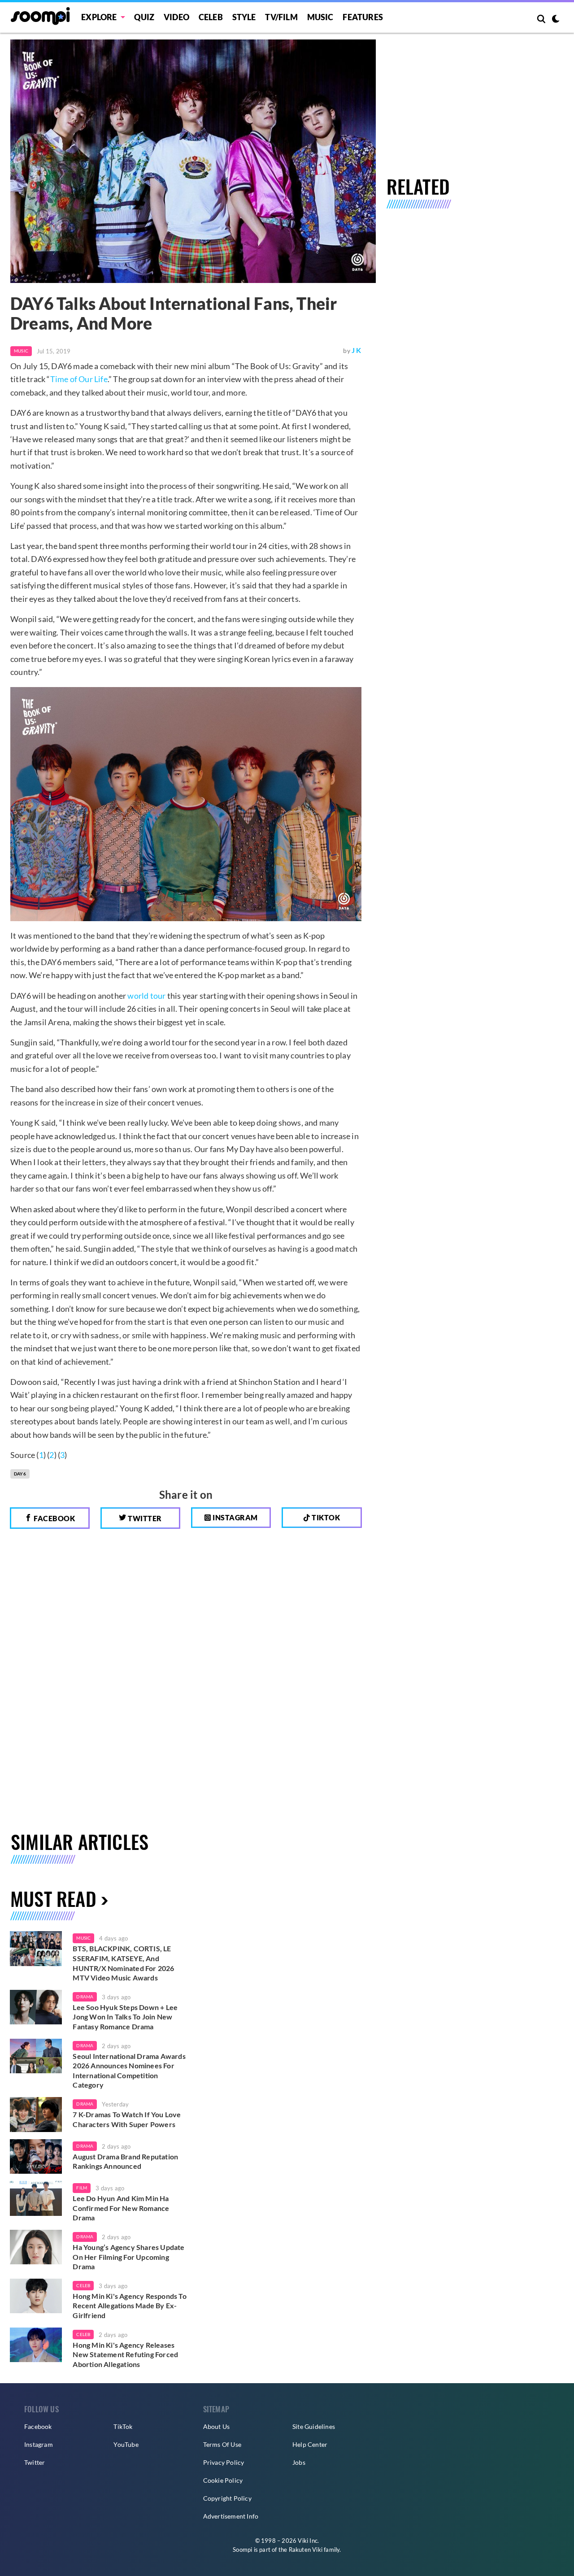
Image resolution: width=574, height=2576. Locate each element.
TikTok (123, 2426)
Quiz (144, 17)
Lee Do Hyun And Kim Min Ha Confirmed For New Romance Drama (121, 2208)
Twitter (144, 1518)
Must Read (53, 1898)
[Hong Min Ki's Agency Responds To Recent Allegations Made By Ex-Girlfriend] (36, 2296)
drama (85, 1997)
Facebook (54, 1518)
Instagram (235, 1517)
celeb (83, 2285)
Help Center (310, 2444)
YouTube (126, 2444)
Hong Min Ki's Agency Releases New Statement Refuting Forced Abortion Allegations (125, 2354)
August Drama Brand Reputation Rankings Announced (125, 2161)
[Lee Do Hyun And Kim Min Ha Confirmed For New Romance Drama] (36, 2198)
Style (244, 17)
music (83, 1938)
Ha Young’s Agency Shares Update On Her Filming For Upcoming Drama (128, 2257)
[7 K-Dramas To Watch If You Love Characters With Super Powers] (36, 2115)
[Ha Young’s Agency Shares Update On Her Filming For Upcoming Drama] (36, 2247)
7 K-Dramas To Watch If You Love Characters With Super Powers (127, 2119)
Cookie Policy (223, 2480)
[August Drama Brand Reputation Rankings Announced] (36, 2157)
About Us (217, 2426)
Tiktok (325, 1517)
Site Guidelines (314, 2426)
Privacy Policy (224, 2462)
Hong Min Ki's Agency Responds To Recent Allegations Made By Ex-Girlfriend (129, 2306)
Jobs (299, 2462)
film (82, 2188)
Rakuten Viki (306, 2550)
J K (357, 350)
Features (363, 17)
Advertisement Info (231, 2516)
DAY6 (20, 1474)
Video (176, 17)
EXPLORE (99, 17)
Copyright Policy (227, 2498)
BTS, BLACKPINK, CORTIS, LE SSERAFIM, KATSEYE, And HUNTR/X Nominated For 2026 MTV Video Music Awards (123, 1963)
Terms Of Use (222, 2444)
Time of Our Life (79, 379)
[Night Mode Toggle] (556, 20)
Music (320, 17)
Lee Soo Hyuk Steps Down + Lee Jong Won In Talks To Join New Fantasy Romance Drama (125, 2017)
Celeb (211, 17)
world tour (146, 996)
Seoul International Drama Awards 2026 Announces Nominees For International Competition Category (129, 2071)
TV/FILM (281, 17)
